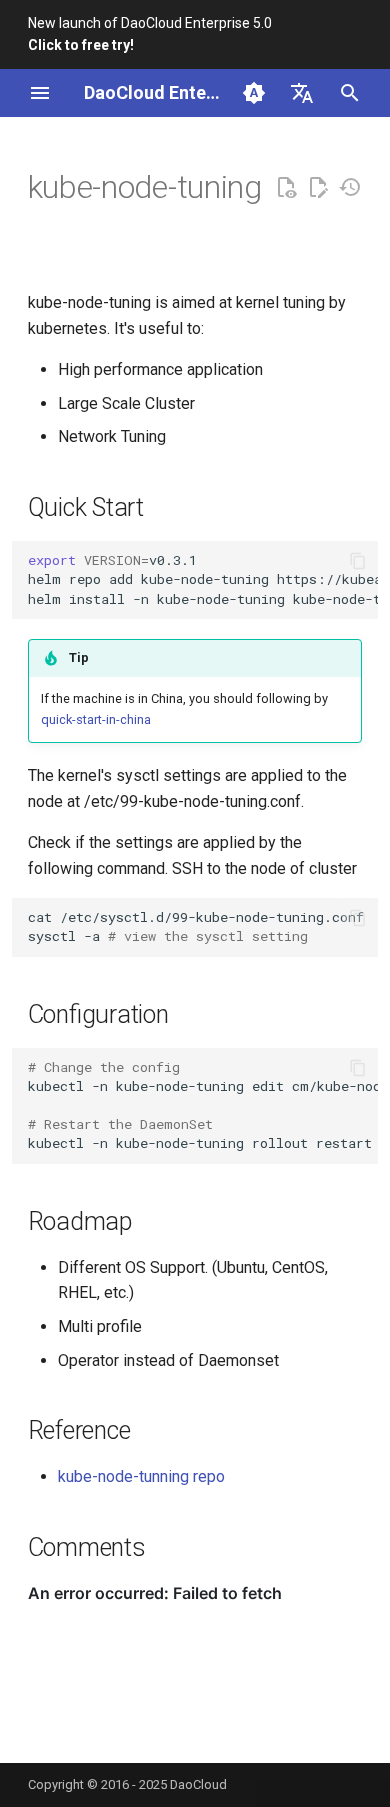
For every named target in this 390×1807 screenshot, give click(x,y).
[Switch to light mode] (254, 93)
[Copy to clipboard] (358, 561)
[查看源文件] (286, 188)
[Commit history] (350, 188)
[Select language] (302, 93)
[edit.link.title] (318, 188)
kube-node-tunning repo (141, 1476)
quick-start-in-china (96, 719)
